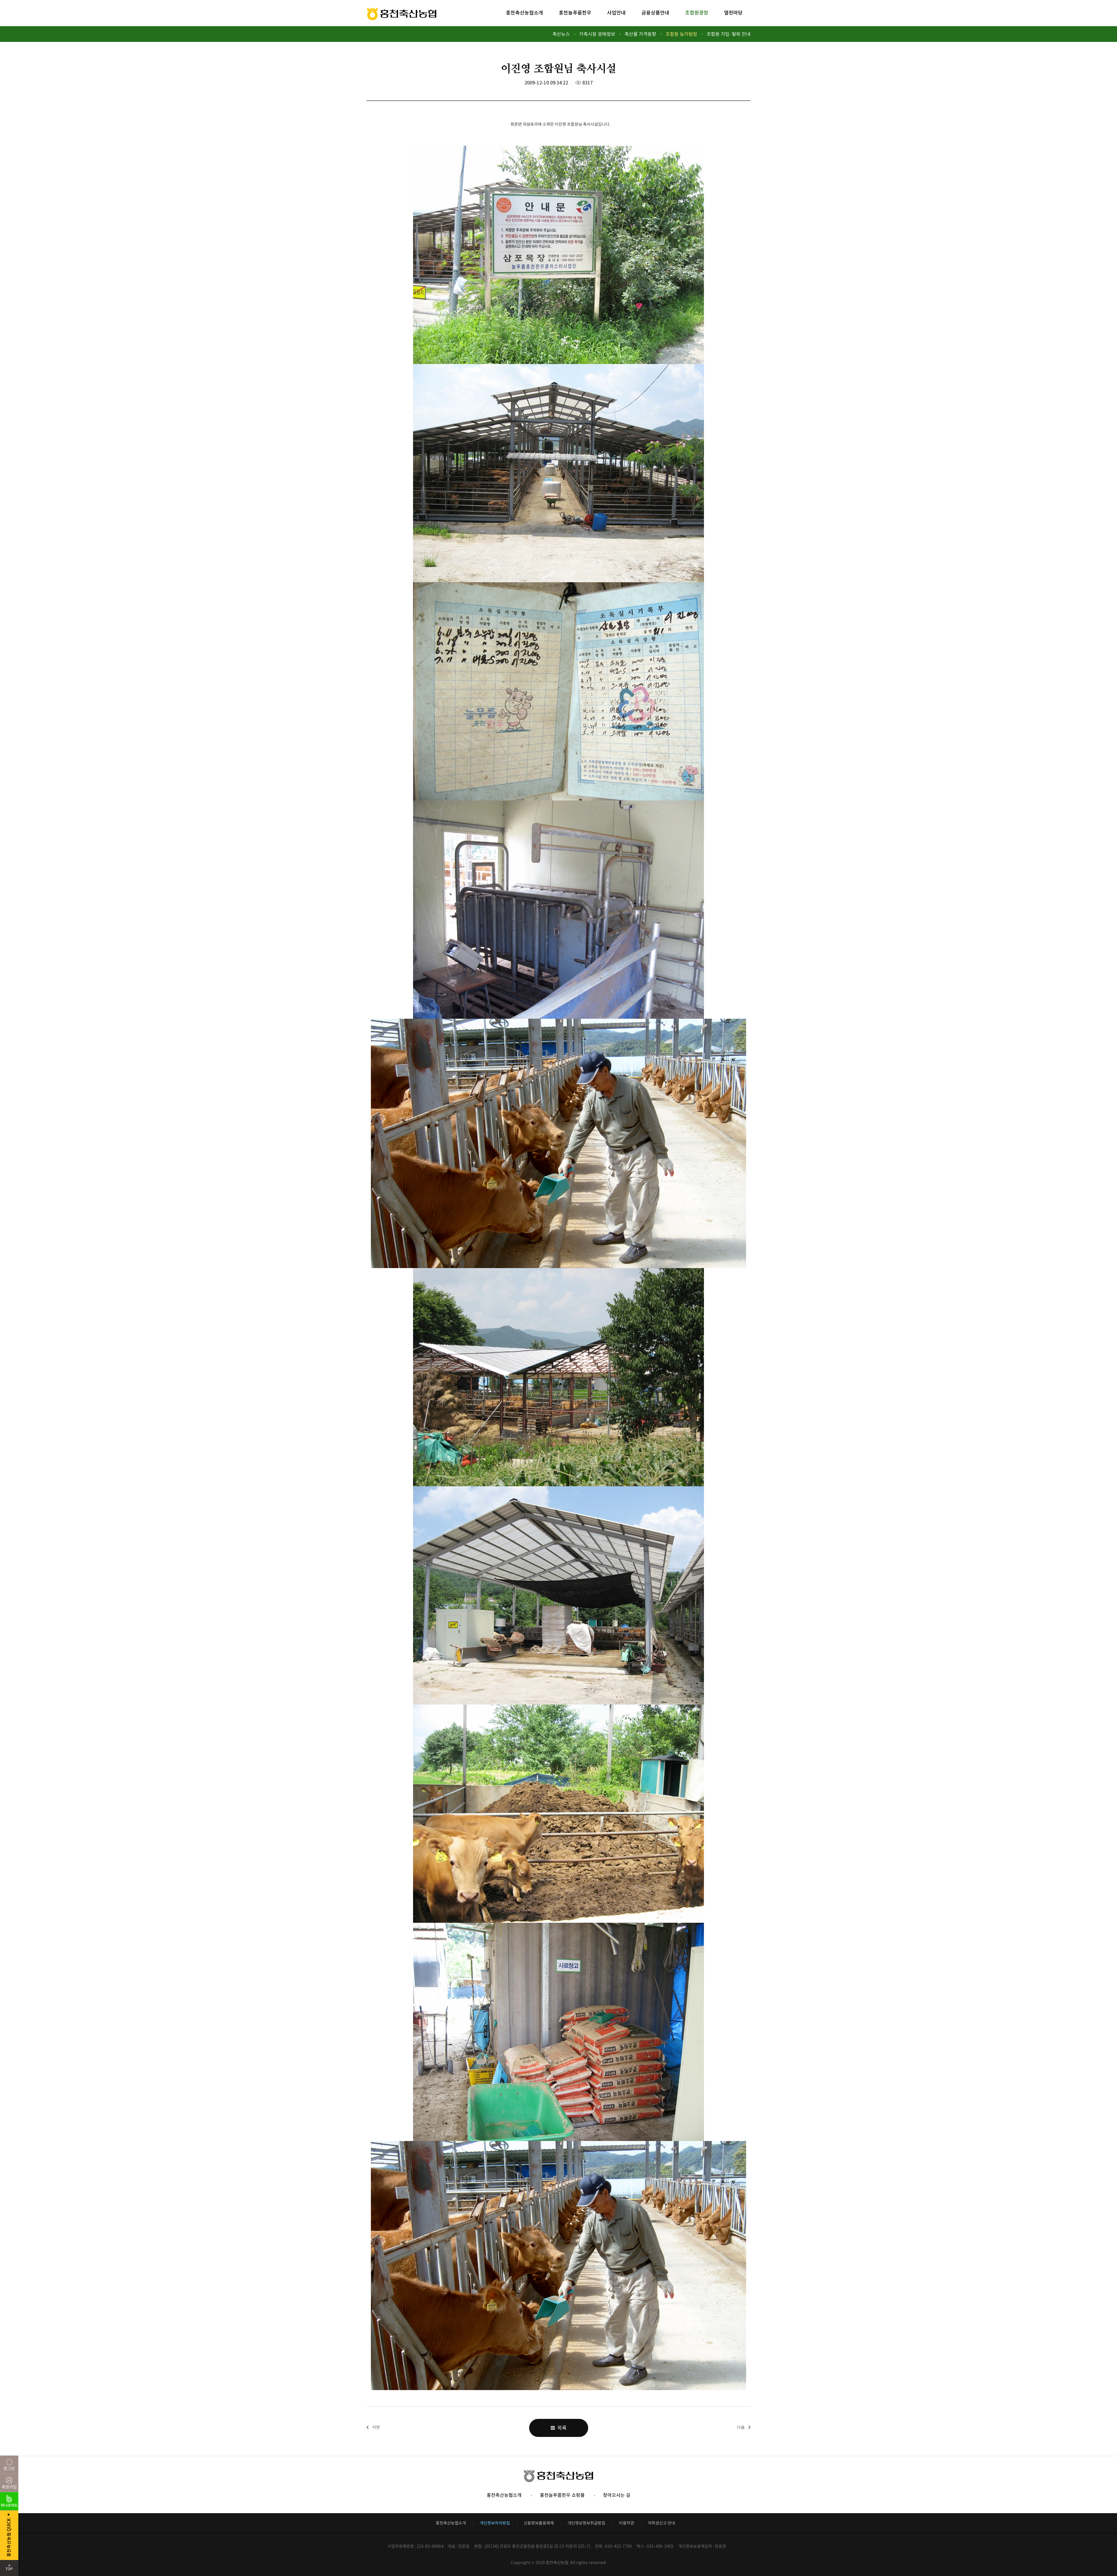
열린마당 (733, 13)
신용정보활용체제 (539, 2523)
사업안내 (616, 13)
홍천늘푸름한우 (575, 13)
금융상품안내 (655, 13)
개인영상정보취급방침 (586, 2523)
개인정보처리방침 (495, 2523)
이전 (376, 2427)
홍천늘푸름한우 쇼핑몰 (562, 2495)
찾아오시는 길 (617, 2495)
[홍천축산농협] (402, 14)
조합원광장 (697, 13)
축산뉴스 (561, 34)
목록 (561, 2428)
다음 (741, 2427)
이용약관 (627, 2523)
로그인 (9, 2469)
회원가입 (9, 2487)
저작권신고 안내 (661, 2523)
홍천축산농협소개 (524, 13)
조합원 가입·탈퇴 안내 (729, 34)
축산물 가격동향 (640, 34)
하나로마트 (9, 2505)
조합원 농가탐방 (681, 34)
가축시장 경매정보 (597, 34)
